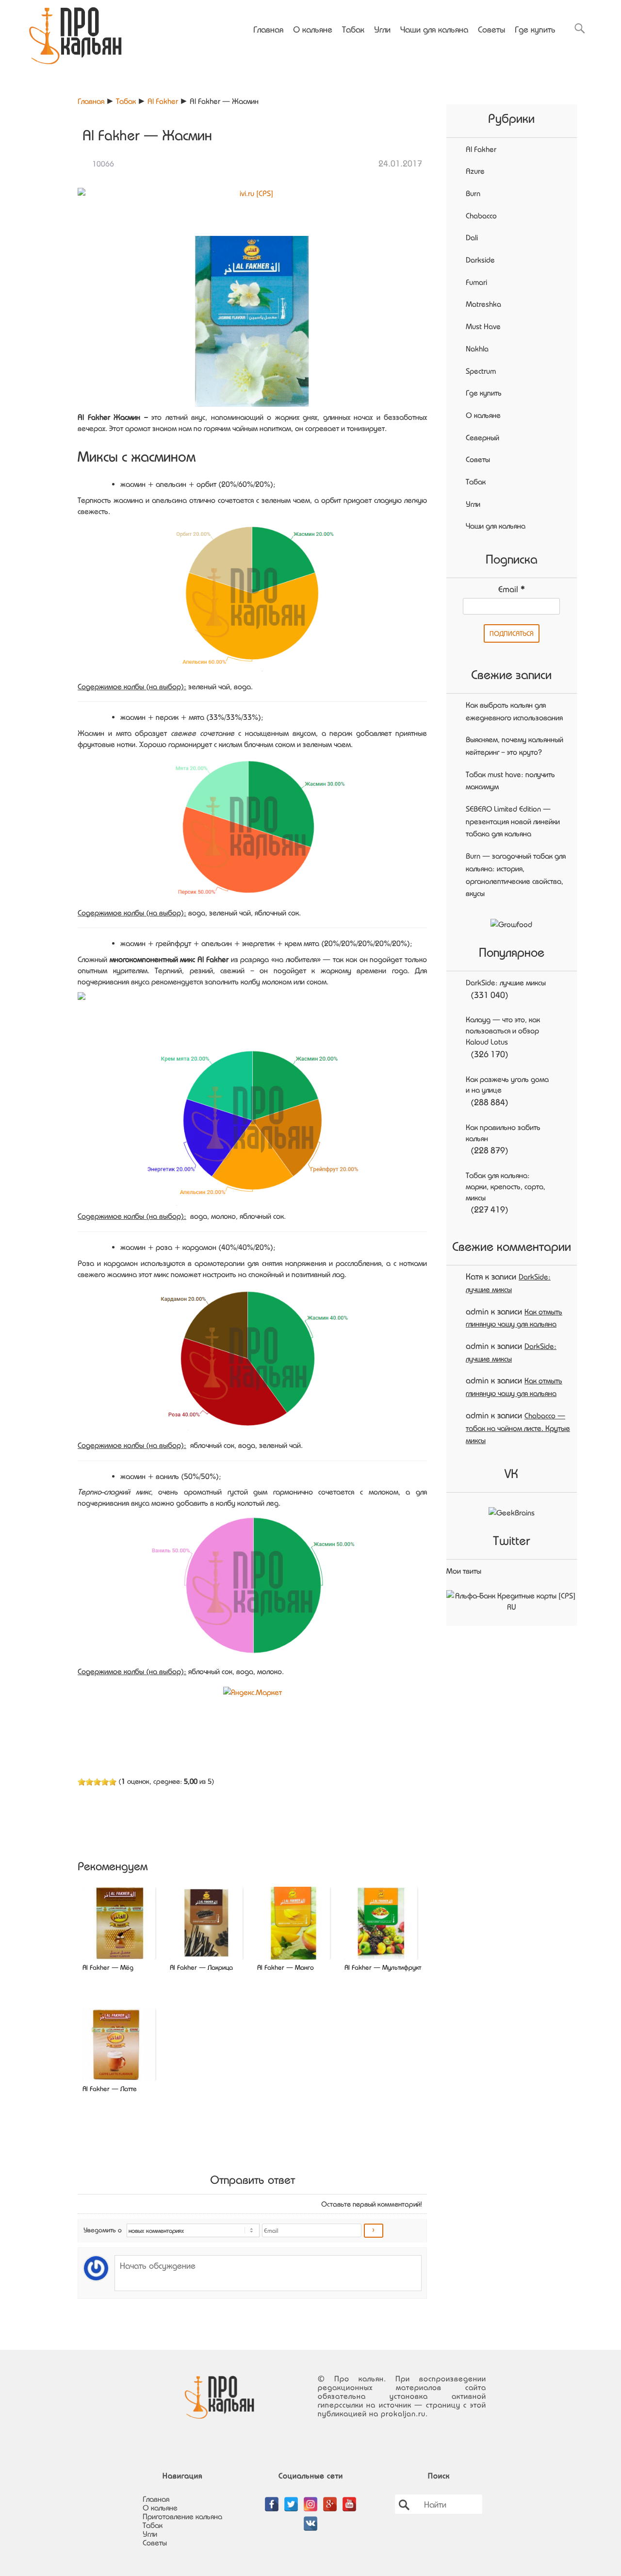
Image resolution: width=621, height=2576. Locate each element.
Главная (268, 29)
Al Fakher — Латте (110, 2088)
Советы (491, 29)
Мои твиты (464, 1571)
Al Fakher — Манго (286, 1967)
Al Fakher (163, 101)
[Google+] (330, 2499)
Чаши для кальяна (434, 29)
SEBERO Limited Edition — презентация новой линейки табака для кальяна (513, 821)
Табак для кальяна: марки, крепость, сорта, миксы (506, 1186)
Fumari (476, 282)
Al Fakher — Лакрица (201, 1967)
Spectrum (481, 371)
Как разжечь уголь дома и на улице (507, 1085)
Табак (353, 29)
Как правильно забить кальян (503, 1133)
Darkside (480, 260)
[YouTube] (349, 2499)
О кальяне (313, 29)
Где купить (535, 29)
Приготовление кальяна (182, 2516)
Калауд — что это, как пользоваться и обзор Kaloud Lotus (503, 1030)
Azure (475, 171)
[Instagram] (310, 2499)
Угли (382, 29)
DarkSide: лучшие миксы (506, 982)
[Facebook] (272, 2499)
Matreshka (483, 304)
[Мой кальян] (75, 32)
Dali (472, 237)
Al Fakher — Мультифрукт (383, 1967)
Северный (482, 437)
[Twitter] (291, 2499)
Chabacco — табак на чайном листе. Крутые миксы (518, 1428)
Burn (473, 193)
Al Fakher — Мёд (108, 1967)
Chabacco (481, 216)
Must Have (483, 326)
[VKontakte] (310, 2518)
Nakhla (477, 349)
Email (512, 589)
